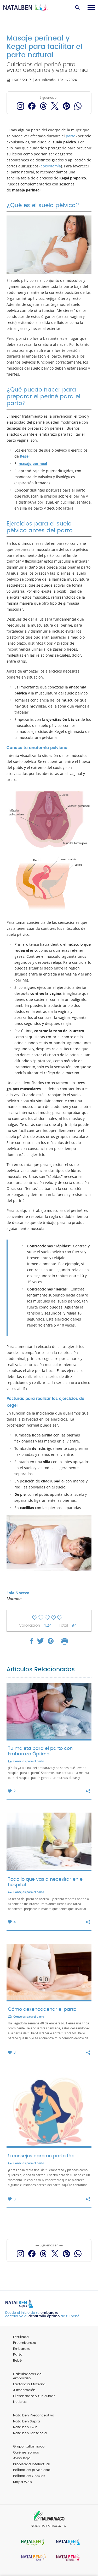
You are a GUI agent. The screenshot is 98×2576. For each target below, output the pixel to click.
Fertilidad (21, 2337)
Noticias (20, 2402)
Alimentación (24, 2390)
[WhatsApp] (78, 106)
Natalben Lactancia (30, 2433)
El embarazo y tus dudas (34, 2396)
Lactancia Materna (29, 2384)
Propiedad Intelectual (31, 2464)
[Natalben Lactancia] (67, 2558)
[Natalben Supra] (67, 2542)
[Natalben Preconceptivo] (32, 2542)
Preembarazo (25, 2343)
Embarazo (22, 2349)
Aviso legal (22, 2458)
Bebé (17, 2361)
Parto (18, 2355)
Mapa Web (22, 2482)
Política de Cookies (29, 2476)
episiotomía (51, 166)
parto (71, 136)
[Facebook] (32, 106)
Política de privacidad (32, 2470)
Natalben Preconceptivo (34, 2416)
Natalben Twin (25, 2427)
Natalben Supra (27, 2422)
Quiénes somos (26, 2453)
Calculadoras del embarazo (28, 2376)
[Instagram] (20, 106)
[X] (55, 106)
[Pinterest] (66, 106)
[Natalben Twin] (32, 2558)
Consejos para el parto (29, 1761)
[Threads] (43, 106)
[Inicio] (26, 8)
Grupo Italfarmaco (29, 2447)
